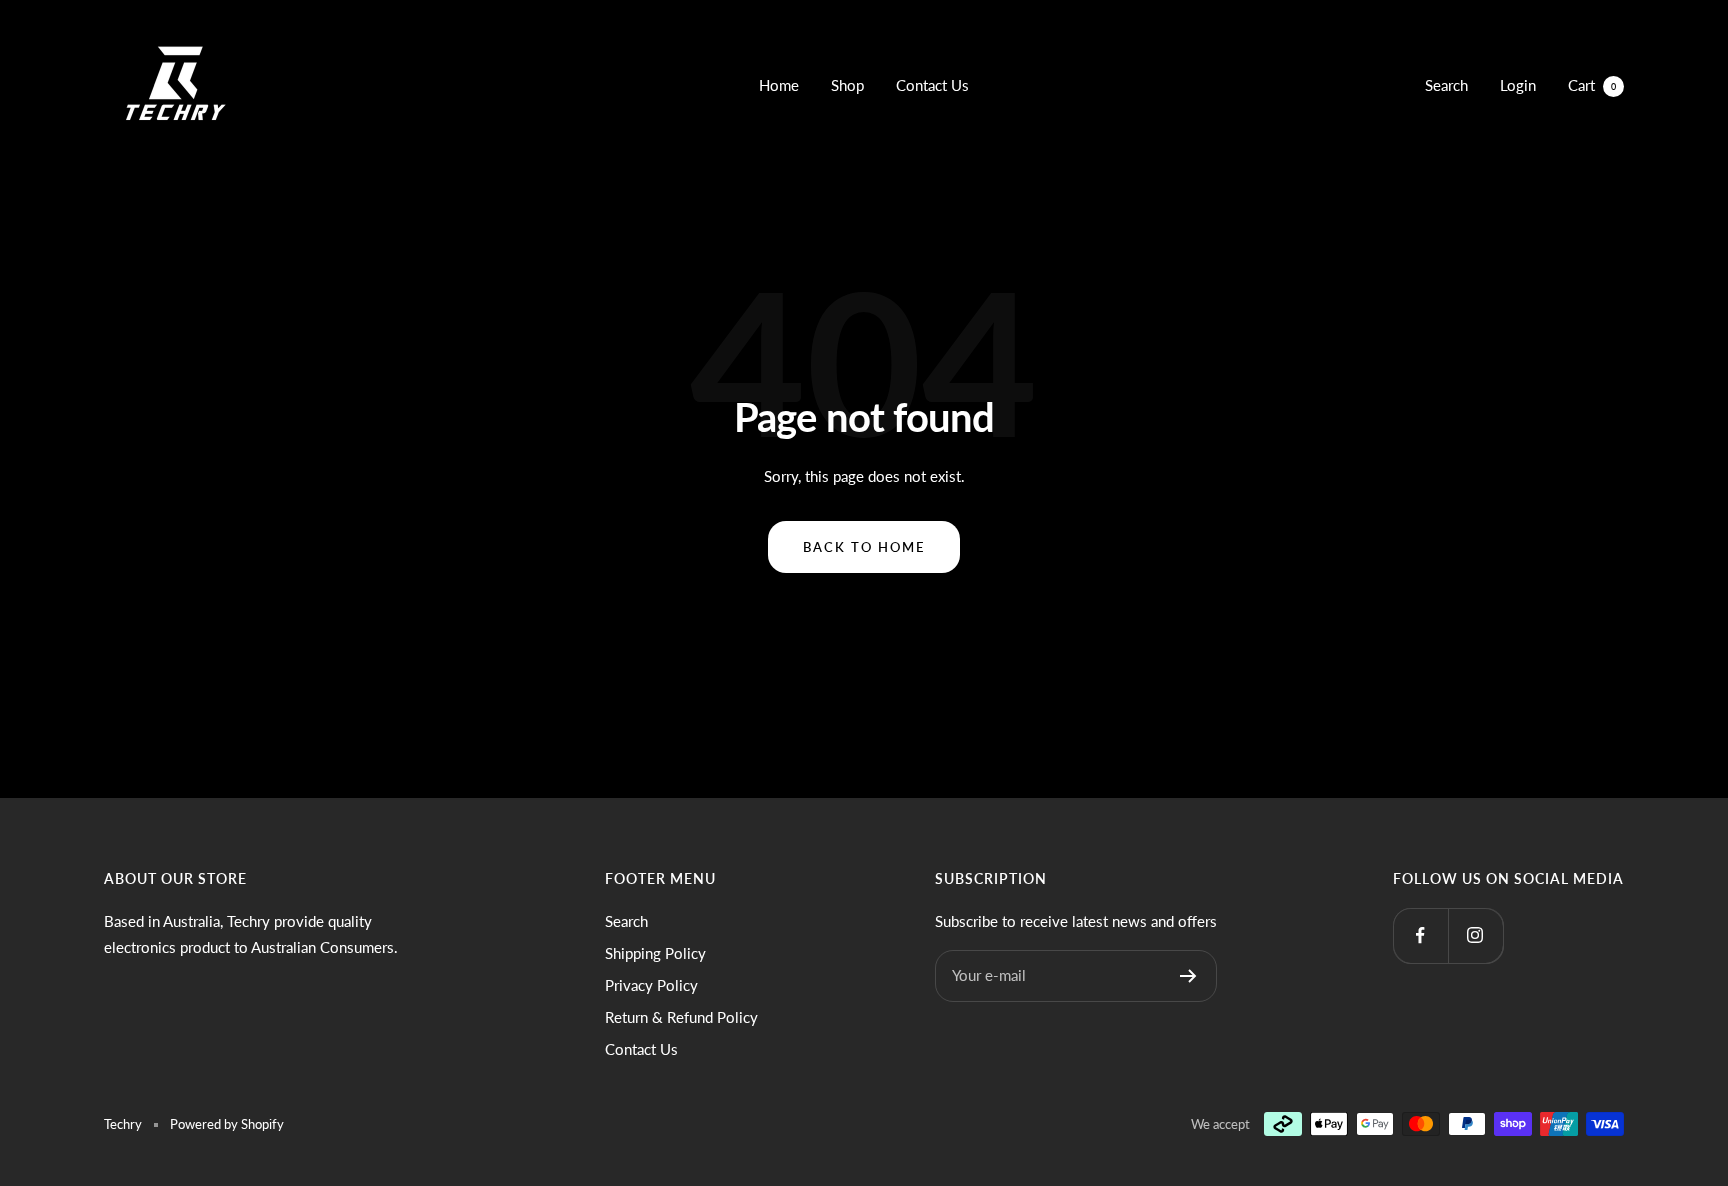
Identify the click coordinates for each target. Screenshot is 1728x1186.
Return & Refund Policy (681, 1017)
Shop (847, 85)
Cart (1592, 85)
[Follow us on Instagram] (1475, 935)
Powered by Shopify (227, 1124)
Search (1446, 85)
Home (779, 85)
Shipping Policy (655, 953)
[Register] (1188, 976)
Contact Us (932, 85)
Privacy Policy (651, 985)
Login (1518, 85)
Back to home (864, 547)
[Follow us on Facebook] (1420, 935)
